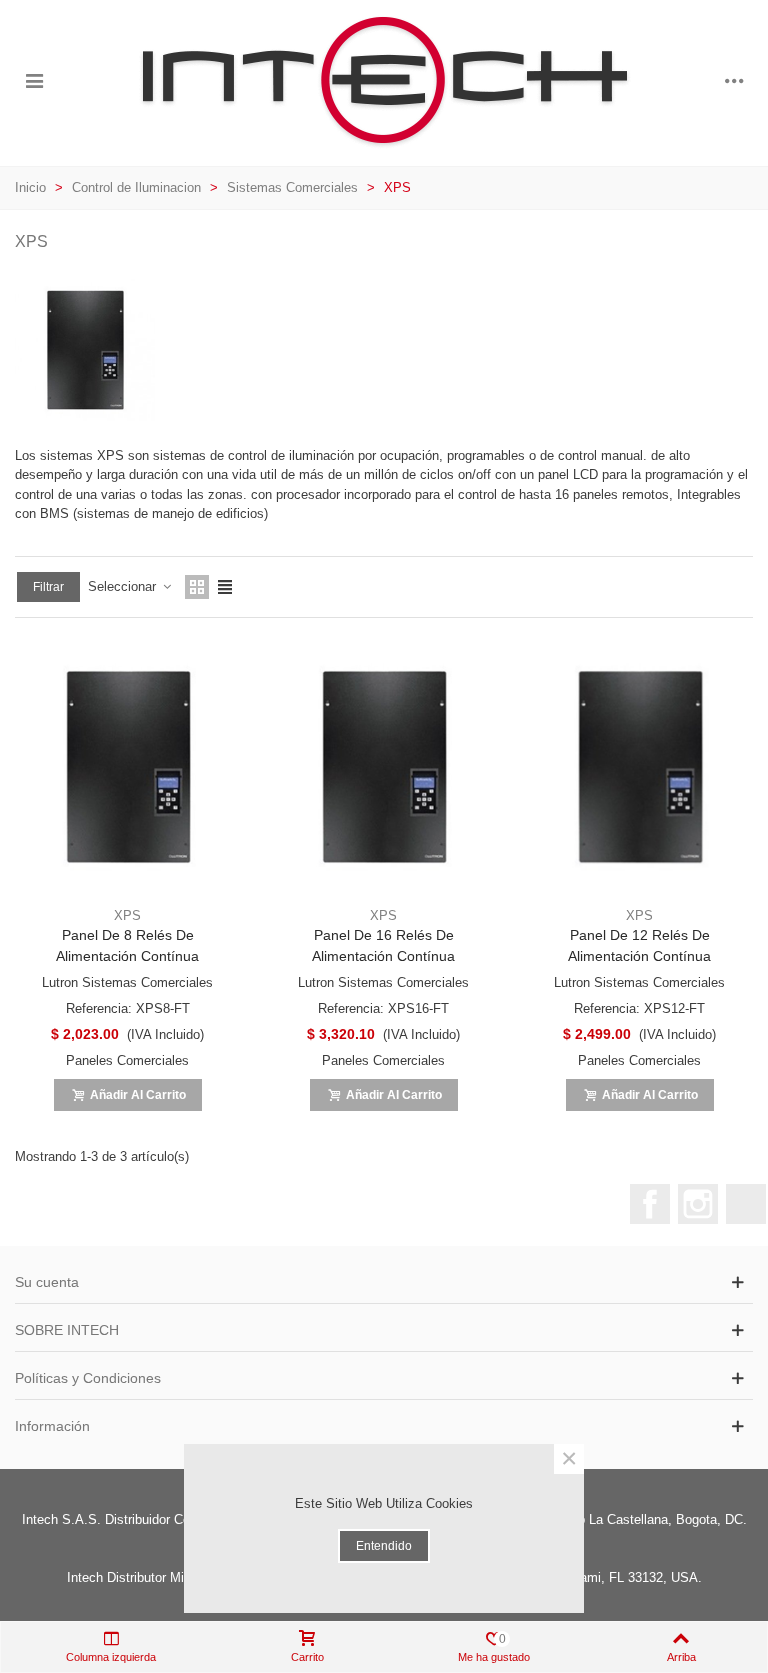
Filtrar (48, 587)
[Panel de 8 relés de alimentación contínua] (128, 767)
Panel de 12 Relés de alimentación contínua (639, 945)
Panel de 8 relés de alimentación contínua (127, 945)
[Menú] (34, 81)
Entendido (384, 1546)
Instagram (698, 1204)
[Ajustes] (734, 81)
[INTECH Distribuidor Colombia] (384, 80)
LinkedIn (746, 1204)
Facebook (650, 1204)
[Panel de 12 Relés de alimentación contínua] (640, 767)
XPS (127, 915)
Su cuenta (47, 1282)
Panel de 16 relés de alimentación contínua (383, 945)
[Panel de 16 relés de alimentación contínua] (384, 767)
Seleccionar (124, 586)
